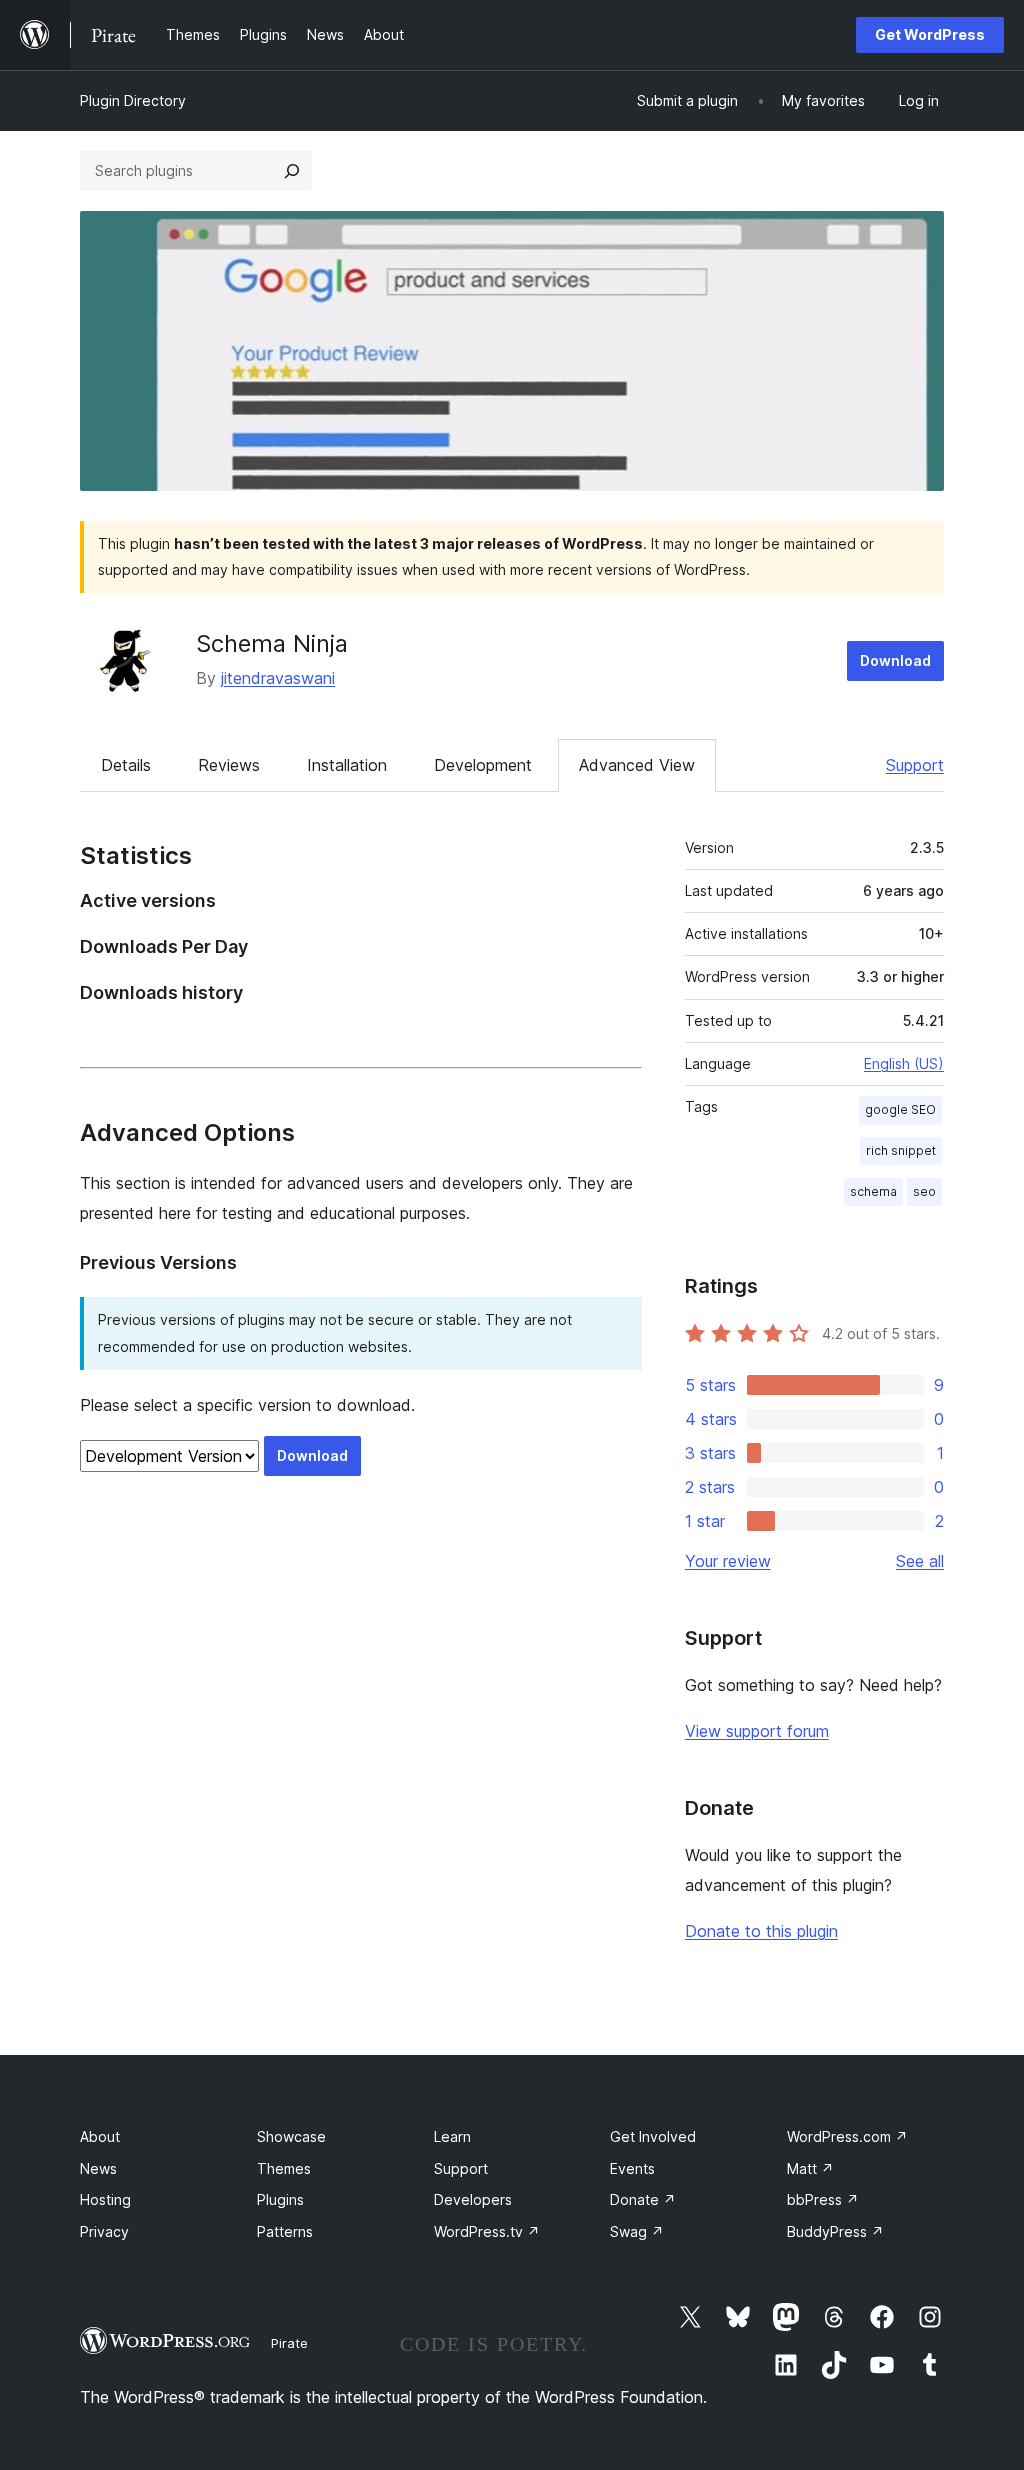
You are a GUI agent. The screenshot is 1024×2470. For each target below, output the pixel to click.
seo (924, 1191)
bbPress (823, 2199)
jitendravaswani (278, 678)
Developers (473, 2199)
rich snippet (901, 1150)
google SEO (900, 1109)
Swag (637, 2231)
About (100, 2136)
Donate (643, 2199)
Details (126, 765)
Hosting (105, 2199)
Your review (728, 1561)
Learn (452, 2136)
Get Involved (653, 2136)
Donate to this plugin (761, 1931)
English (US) (904, 1063)
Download (895, 660)
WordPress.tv (487, 2231)
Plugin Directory (133, 100)
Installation (347, 765)
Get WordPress (930, 34)
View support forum (757, 1731)
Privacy (104, 2231)
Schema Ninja (272, 643)
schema (873, 1191)
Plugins (280, 2199)
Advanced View (637, 765)
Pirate (289, 2343)
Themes (284, 2168)
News (98, 2168)
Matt (810, 2168)
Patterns (285, 2231)
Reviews (229, 765)
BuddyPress (835, 2231)
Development (483, 765)
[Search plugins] (292, 171)
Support (915, 765)
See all (920, 1561)
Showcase (291, 2136)
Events (632, 2168)
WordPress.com (847, 2136)
